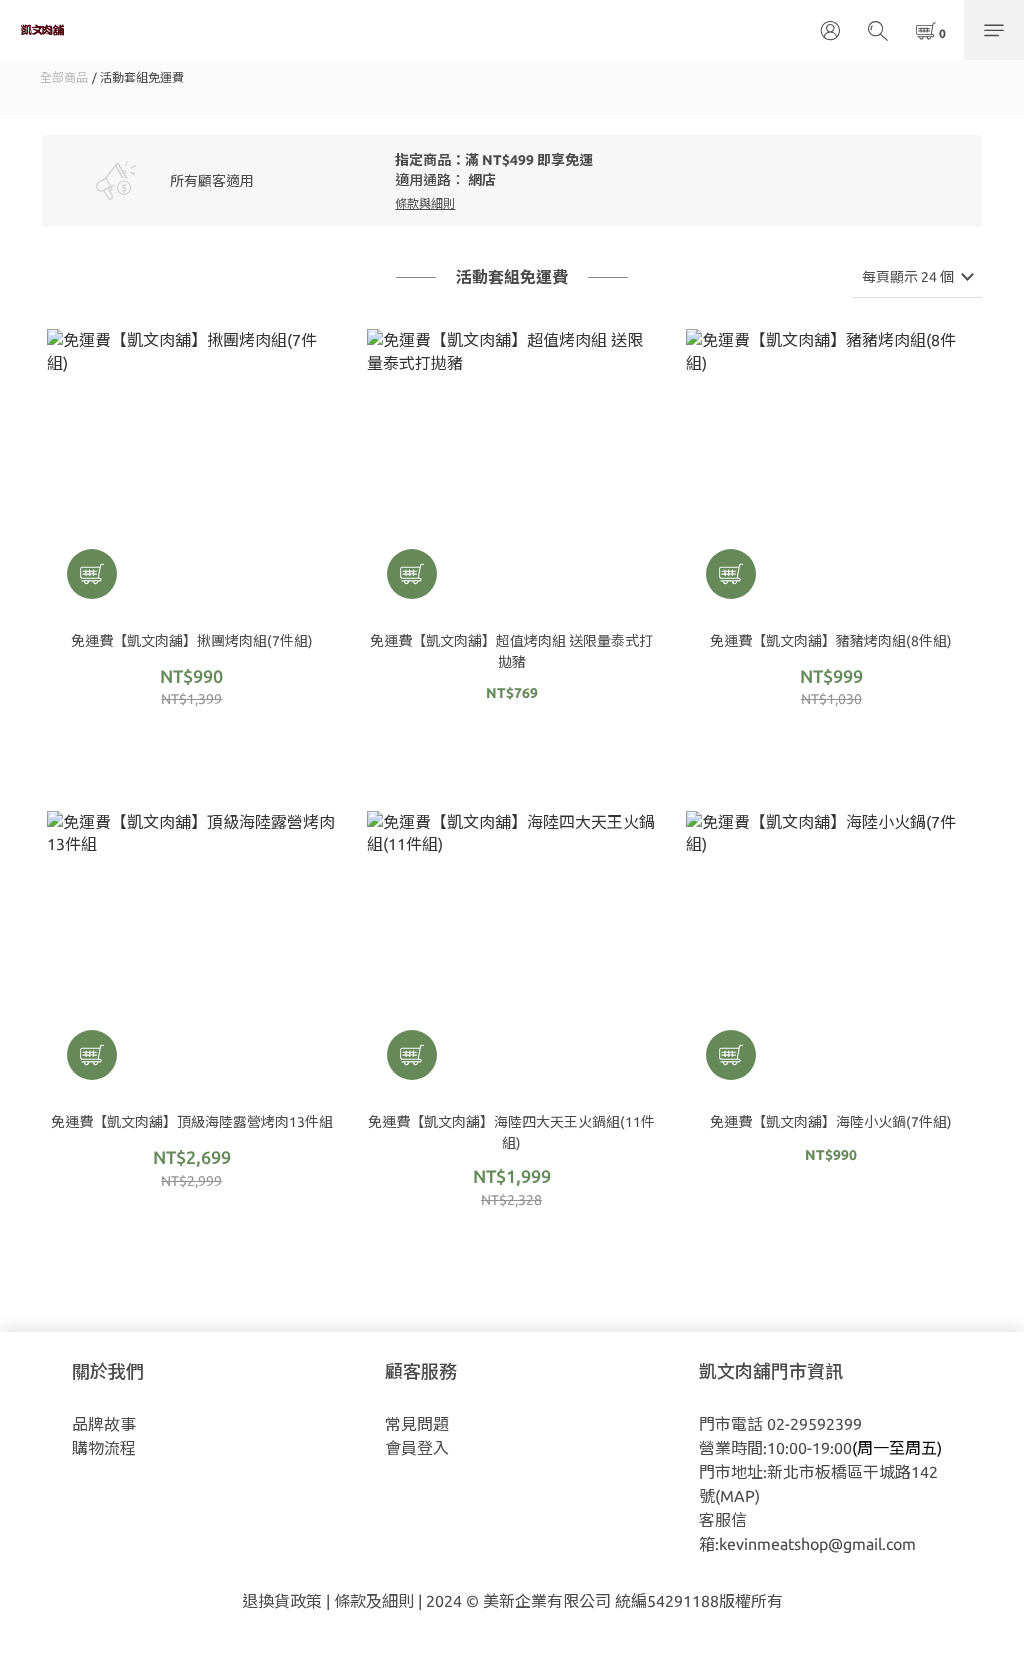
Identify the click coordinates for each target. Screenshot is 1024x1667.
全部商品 (64, 77)
